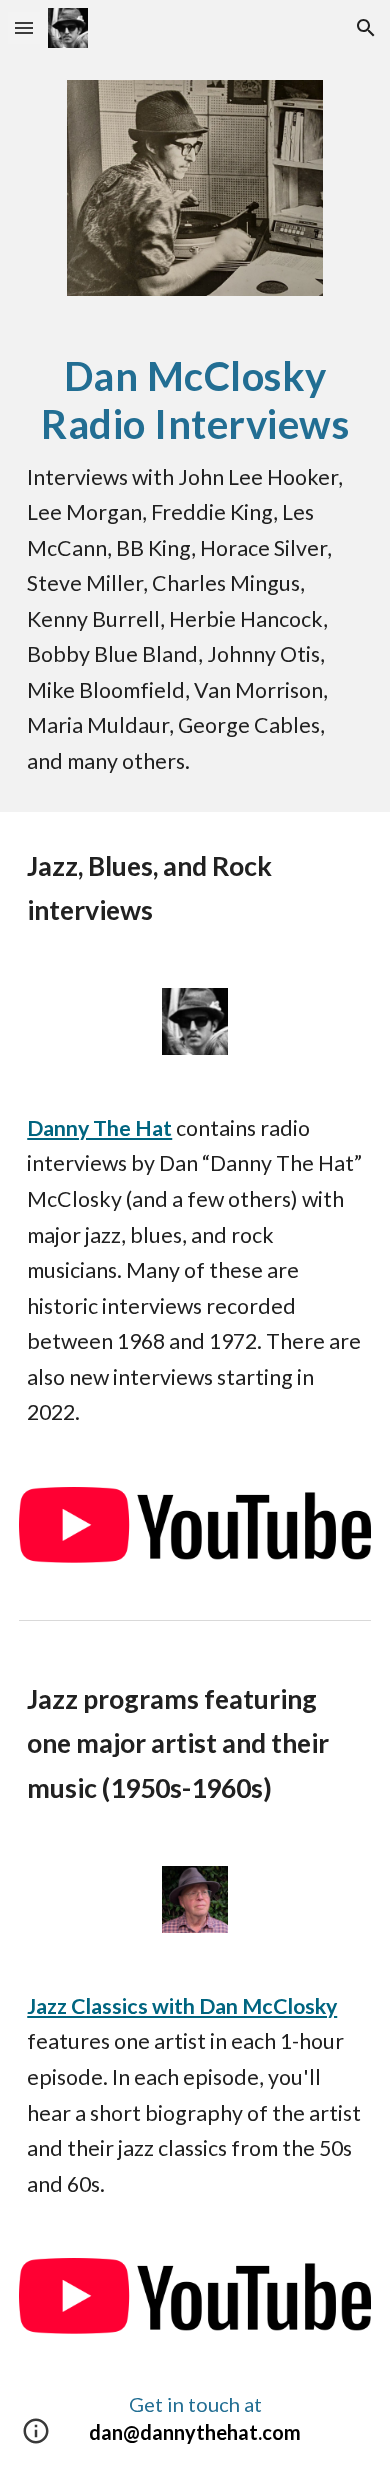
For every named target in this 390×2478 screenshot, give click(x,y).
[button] (24, 27)
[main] (195, 566)
